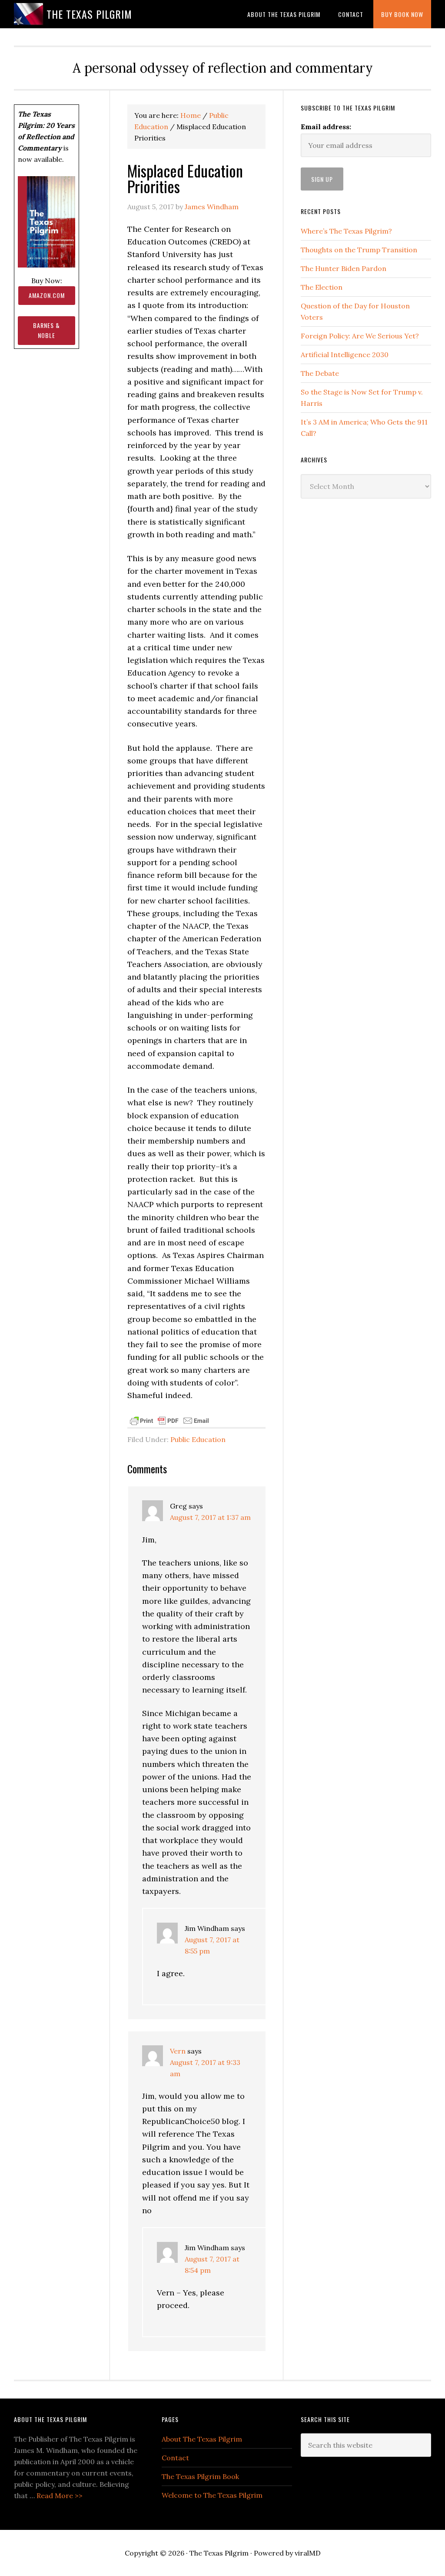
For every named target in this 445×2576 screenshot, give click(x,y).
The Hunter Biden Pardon (344, 268)
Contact (175, 2458)
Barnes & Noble (46, 330)
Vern (178, 2051)
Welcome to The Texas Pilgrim (212, 2495)
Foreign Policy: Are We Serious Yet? (360, 336)
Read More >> (60, 2496)
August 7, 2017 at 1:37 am (210, 1517)
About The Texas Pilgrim (202, 2439)
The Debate (320, 373)
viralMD (308, 2553)
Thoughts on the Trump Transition (359, 250)
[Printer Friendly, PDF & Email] (169, 1420)
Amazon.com (47, 295)
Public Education (198, 1439)
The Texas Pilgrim (89, 14)
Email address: (326, 127)
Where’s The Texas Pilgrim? (346, 231)
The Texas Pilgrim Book (200, 2476)
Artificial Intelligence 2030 (345, 355)
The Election (322, 287)
